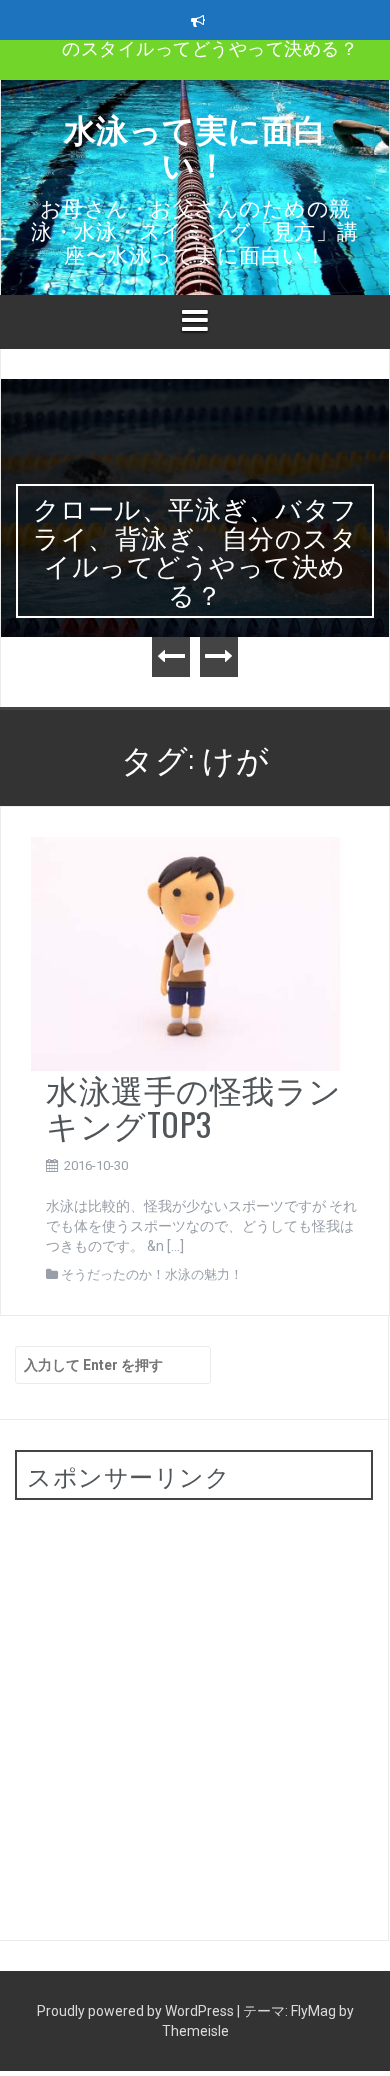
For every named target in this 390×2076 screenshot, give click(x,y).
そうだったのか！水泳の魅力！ (152, 1274)
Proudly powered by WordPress (137, 2011)
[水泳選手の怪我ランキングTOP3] (187, 953)
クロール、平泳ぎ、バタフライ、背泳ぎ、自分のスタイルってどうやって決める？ (195, 550)
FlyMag (313, 2011)
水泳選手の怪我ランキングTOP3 (194, 1106)
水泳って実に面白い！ (195, 145)
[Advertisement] (195, 1710)
